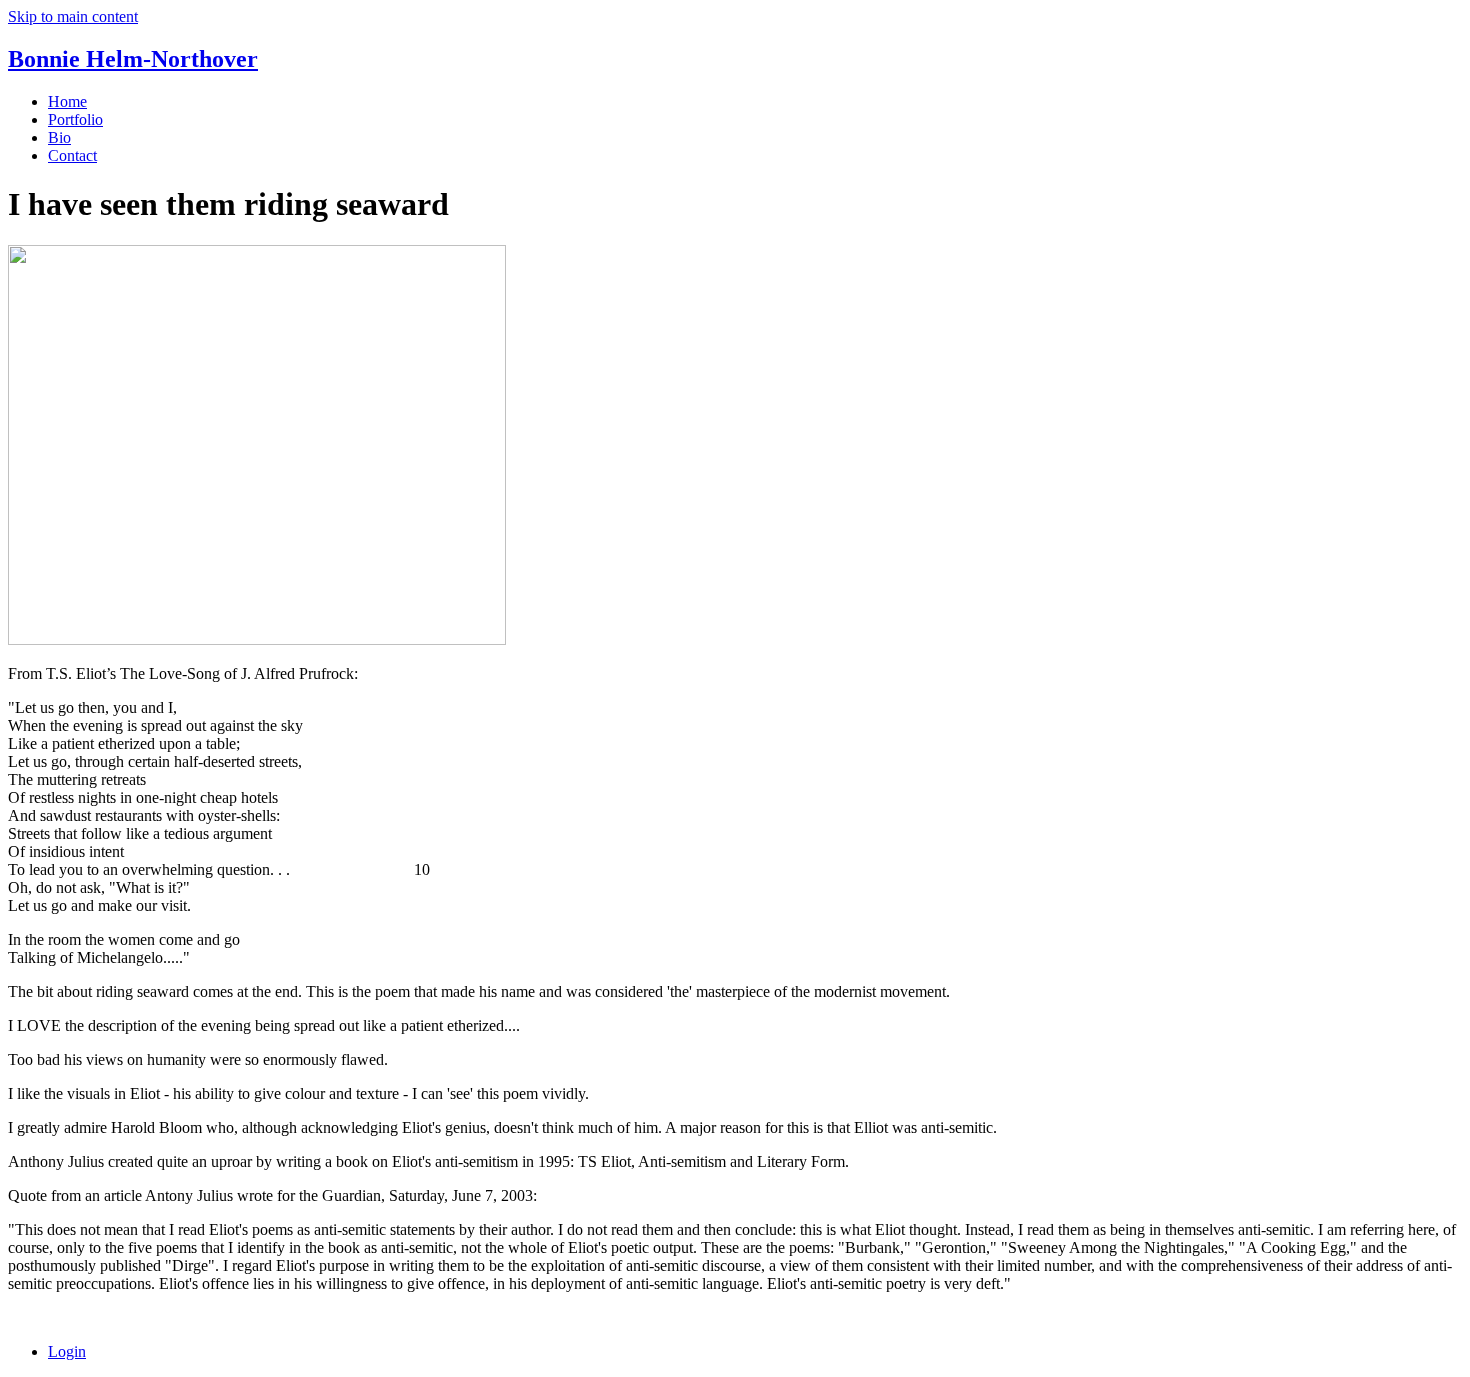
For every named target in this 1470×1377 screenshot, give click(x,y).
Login (67, 1351)
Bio (59, 137)
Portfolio (75, 119)
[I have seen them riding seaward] (257, 639)
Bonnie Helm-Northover (133, 59)
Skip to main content (73, 16)
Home (67, 101)
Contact (72, 155)
